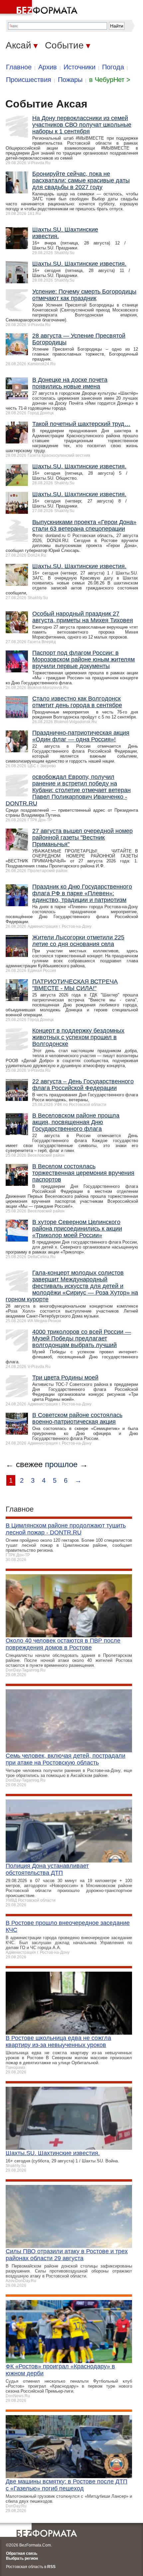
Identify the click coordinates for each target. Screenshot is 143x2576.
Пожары (70, 80)
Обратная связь (22, 2553)
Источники (79, 67)
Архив (48, 67)
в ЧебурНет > (110, 80)
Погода (113, 67)
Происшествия (29, 80)
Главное (19, 67)
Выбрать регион (22, 2558)
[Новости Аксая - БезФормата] (40, 8)
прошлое (61, 1464)
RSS (51, 2567)
